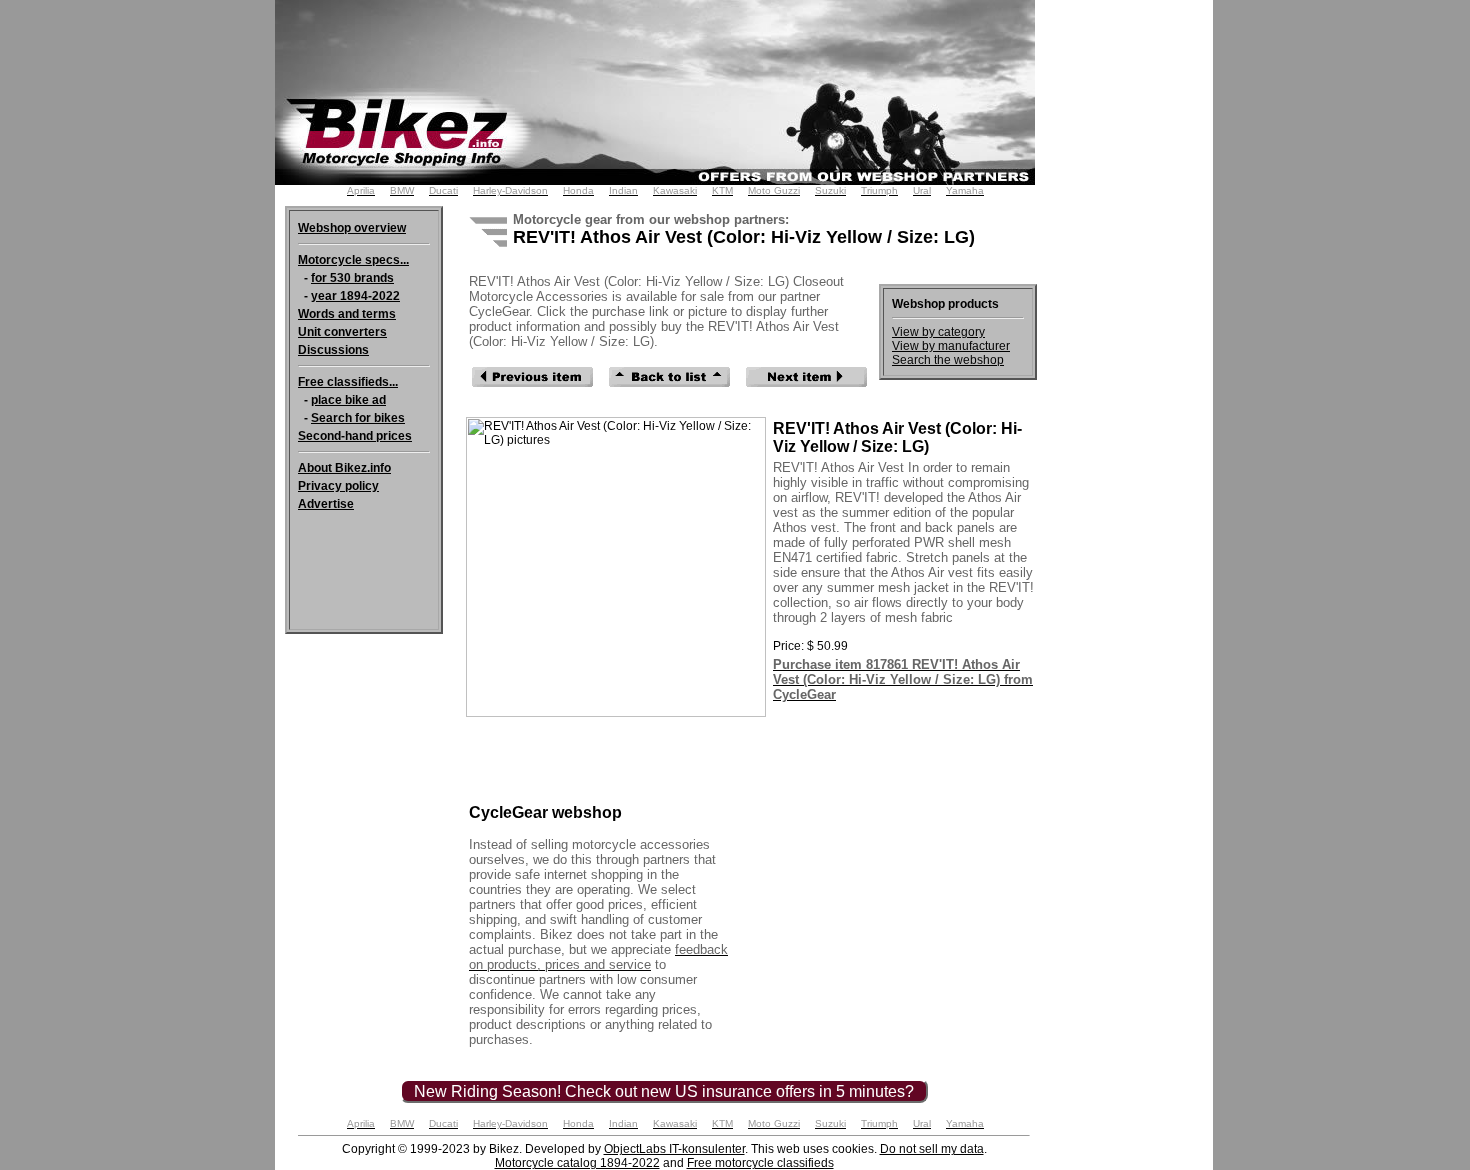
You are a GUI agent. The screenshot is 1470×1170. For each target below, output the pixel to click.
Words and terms (347, 314)
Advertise (326, 504)
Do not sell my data (932, 1149)
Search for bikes (358, 418)
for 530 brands (352, 278)
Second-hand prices (355, 436)
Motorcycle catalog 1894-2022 (577, 1163)
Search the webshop (948, 360)
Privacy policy (338, 486)
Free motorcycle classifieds (760, 1163)
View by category (938, 332)
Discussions (333, 350)
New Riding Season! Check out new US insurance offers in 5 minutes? (664, 1091)
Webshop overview (352, 228)
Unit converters (342, 332)
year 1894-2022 (355, 296)
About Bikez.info (344, 468)
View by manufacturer (951, 346)
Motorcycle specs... (353, 260)
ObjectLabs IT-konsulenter (674, 1149)
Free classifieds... (348, 382)
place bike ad (348, 400)
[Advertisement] (1133, 328)
